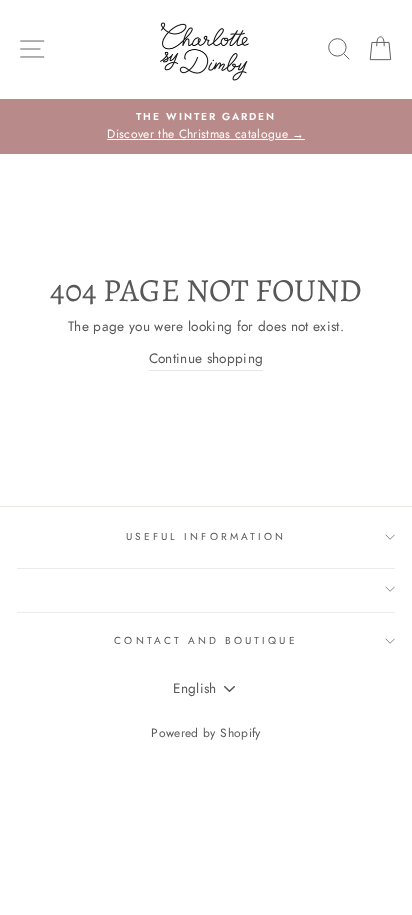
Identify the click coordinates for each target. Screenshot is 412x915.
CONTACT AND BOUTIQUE (205, 640)
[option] (206, 127)
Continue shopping (206, 358)
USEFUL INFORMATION (206, 536)
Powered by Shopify (205, 733)
